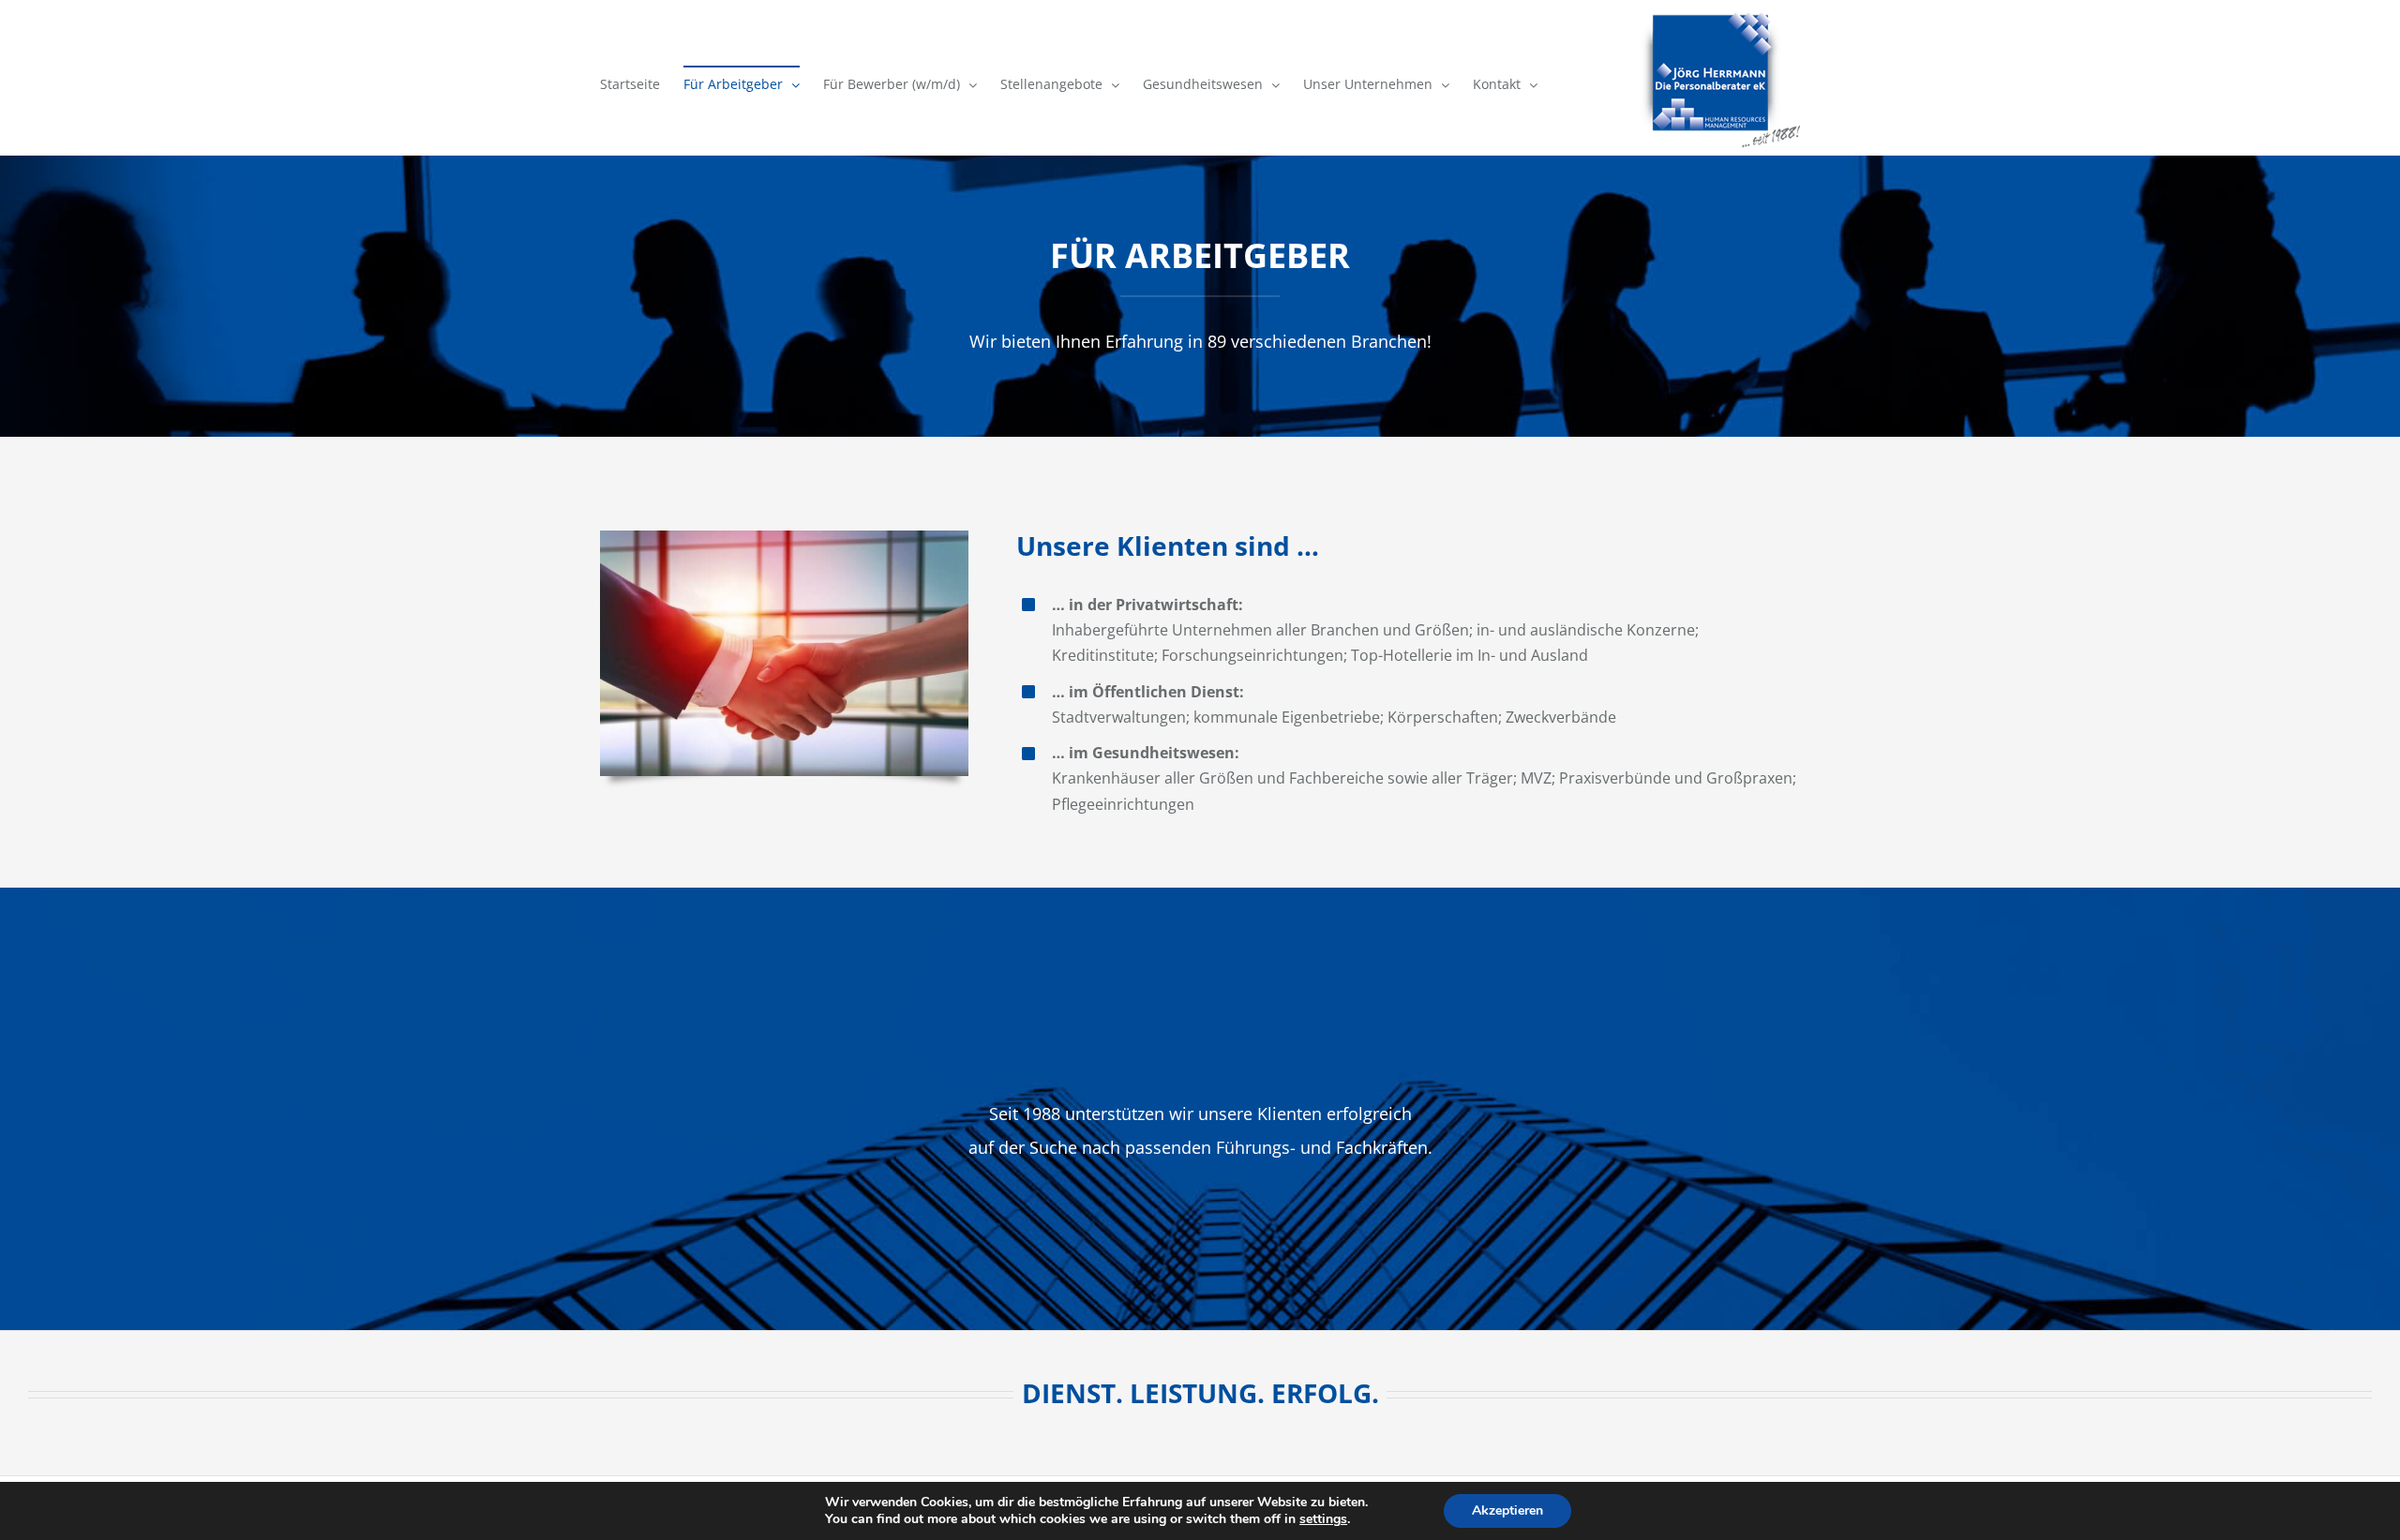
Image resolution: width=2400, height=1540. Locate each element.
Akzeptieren (1507, 1510)
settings (1323, 1519)
